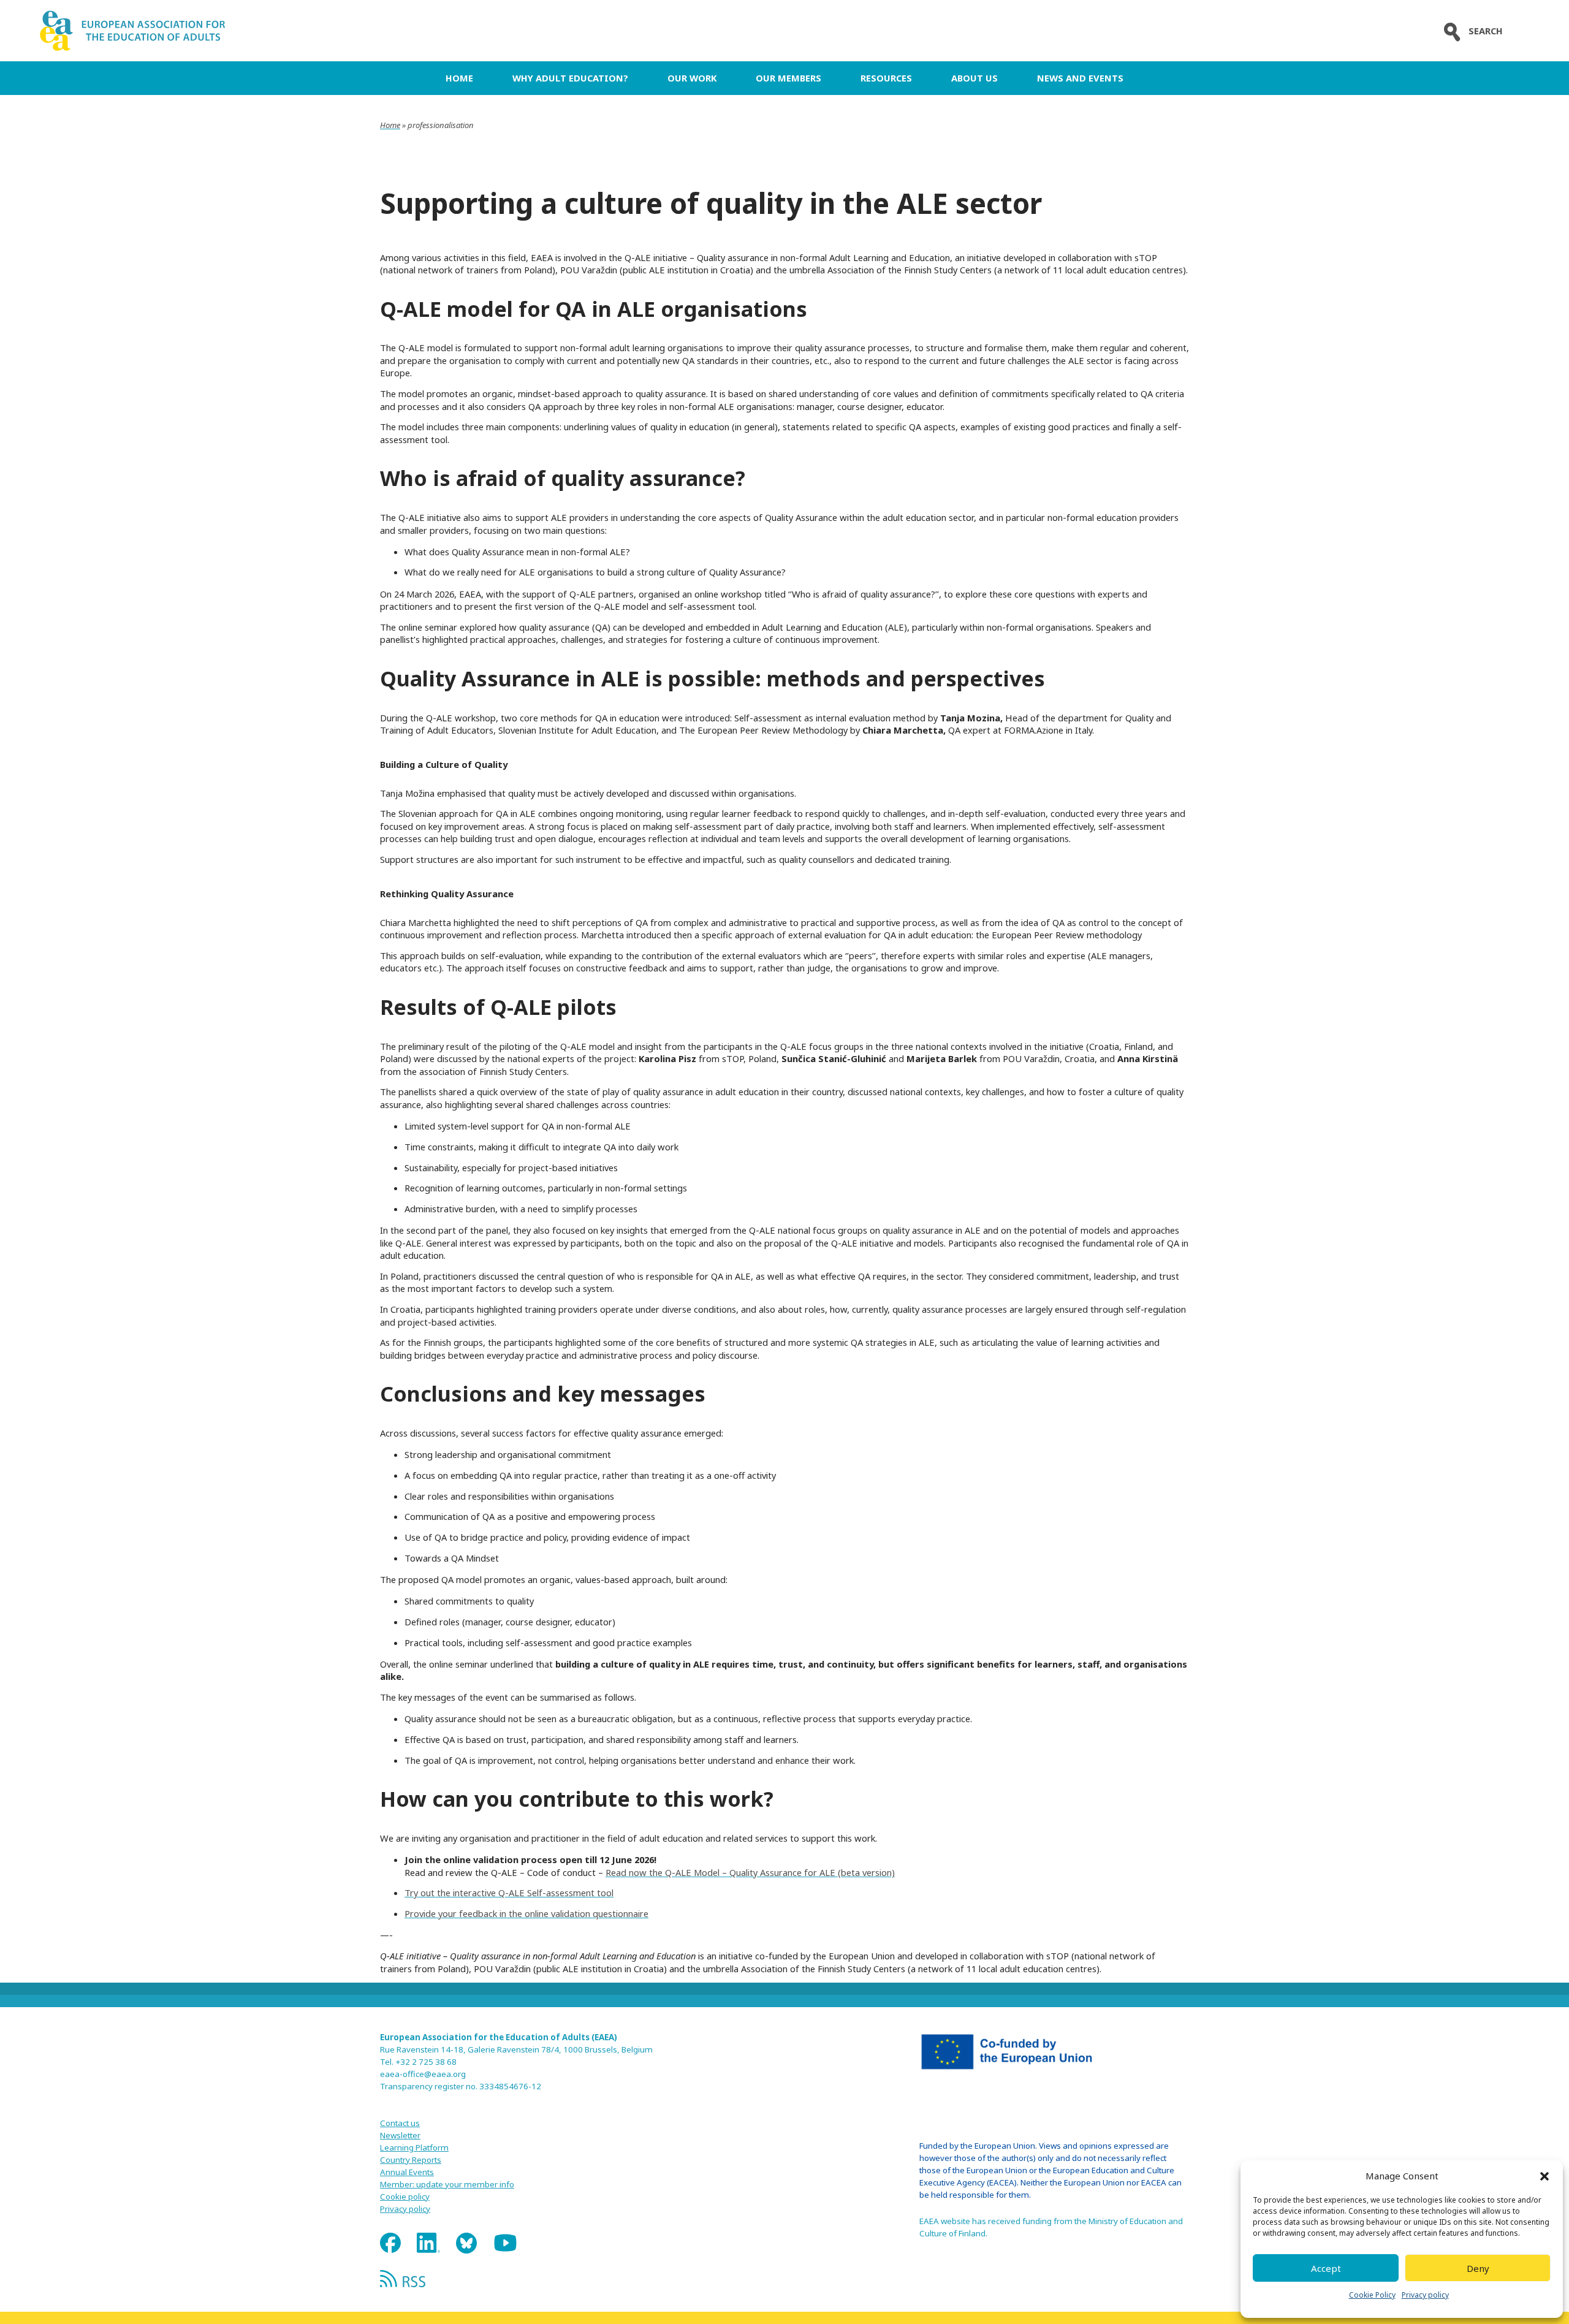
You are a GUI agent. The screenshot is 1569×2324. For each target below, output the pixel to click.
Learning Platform (414, 2147)
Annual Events (407, 2172)
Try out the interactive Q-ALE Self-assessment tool (509, 1893)
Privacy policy (1425, 2295)
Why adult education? (570, 78)
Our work (692, 78)
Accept (1326, 2268)
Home (459, 78)
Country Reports (411, 2160)
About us (974, 78)
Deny (1478, 2268)
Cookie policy (405, 2197)
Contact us (400, 2123)
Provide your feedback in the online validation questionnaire (526, 1913)
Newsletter (400, 2135)
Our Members (788, 78)
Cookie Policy (1372, 2295)
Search (1486, 31)
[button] (1544, 2176)
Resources (886, 78)
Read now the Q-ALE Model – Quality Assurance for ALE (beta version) (750, 1872)
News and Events (1080, 78)
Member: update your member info (447, 2184)
